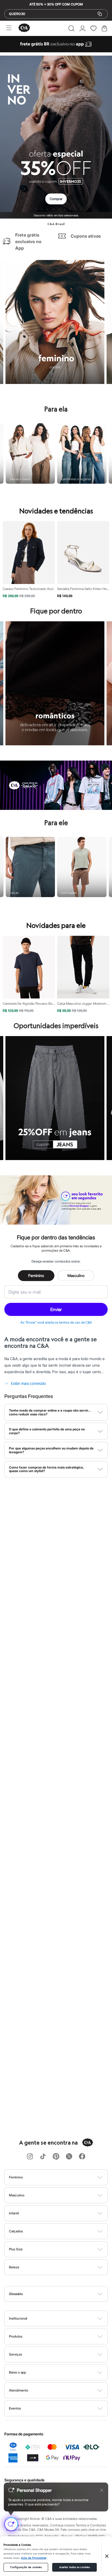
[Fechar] (107, 2556)
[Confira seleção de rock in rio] (56, 808)
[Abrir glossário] (63, 2294)
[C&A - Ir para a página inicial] (24, 28)
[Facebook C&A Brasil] (82, 2157)
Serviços (15, 2354)
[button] (71, 28)
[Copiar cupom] (100, 14)
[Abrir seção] (65, 2177)
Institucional (18, 2318)
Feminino (36, 1275)
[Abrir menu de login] (83, 28)
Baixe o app (18, 2372)
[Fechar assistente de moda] (102, 2490)
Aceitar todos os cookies (74, 2567)
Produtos (16, 2336)
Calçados (16, 2231)
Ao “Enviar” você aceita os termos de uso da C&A (56, 1322)
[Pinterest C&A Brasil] (56, 2157)
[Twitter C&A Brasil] (69, 2157)
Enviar (56, 1309)
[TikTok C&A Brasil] (43, 2157)
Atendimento (19, 2390)
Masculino (76, 1275)
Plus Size (16, 2249)
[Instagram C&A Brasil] (30, 2157)
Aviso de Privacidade (34, 2558)
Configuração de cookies (26, 2567)
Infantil (14, 2213)
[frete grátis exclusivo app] (56, 51)
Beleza (14, 2267)
